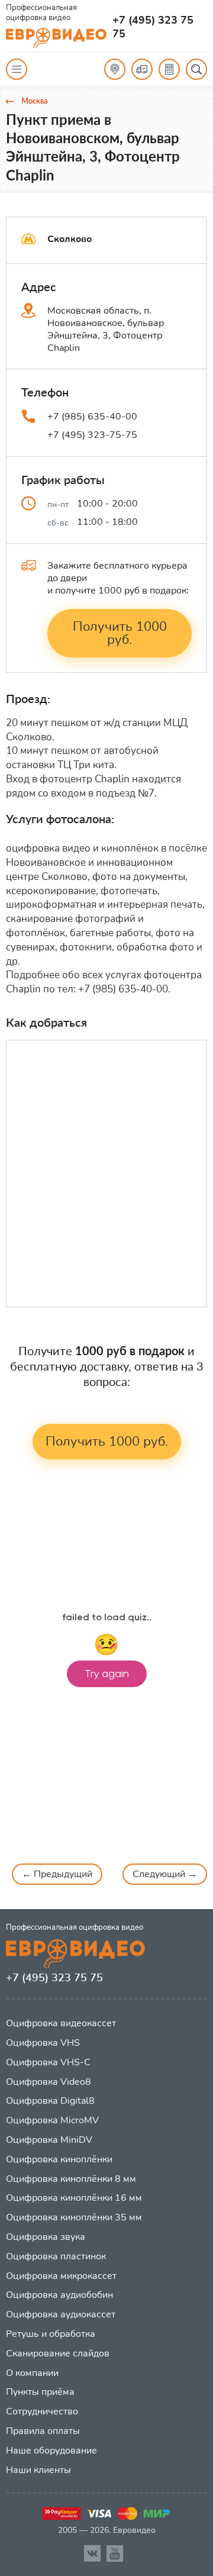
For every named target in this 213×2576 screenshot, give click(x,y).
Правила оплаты (43, 2431)
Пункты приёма (40, 2392)
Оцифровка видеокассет (61, 2023)
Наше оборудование (51, 2451)
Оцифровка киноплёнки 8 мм (71, 2179)
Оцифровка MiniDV (49, 2140)
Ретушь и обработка (51, 2334)
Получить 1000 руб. (120, 633)
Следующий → (165, 1874)
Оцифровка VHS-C (48, 2062)
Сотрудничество (42, 2411)
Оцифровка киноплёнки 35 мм (74, 2217)
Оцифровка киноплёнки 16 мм (74, 2198)
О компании (32, 2373)
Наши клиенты (38, 2470)
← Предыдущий (57, 1874)
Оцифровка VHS (43, 2043)
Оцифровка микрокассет (61, 2276)
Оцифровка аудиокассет (61, 2314)
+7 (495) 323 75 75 (153, 27)
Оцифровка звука (46, 2237)
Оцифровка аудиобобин (59, 2295)
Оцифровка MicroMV (52, 2120)
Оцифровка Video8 (49, 2082)
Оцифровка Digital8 (50, 2101)
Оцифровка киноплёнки (59, 2159)
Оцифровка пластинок (56, 2256)
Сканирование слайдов (58, 2353)
